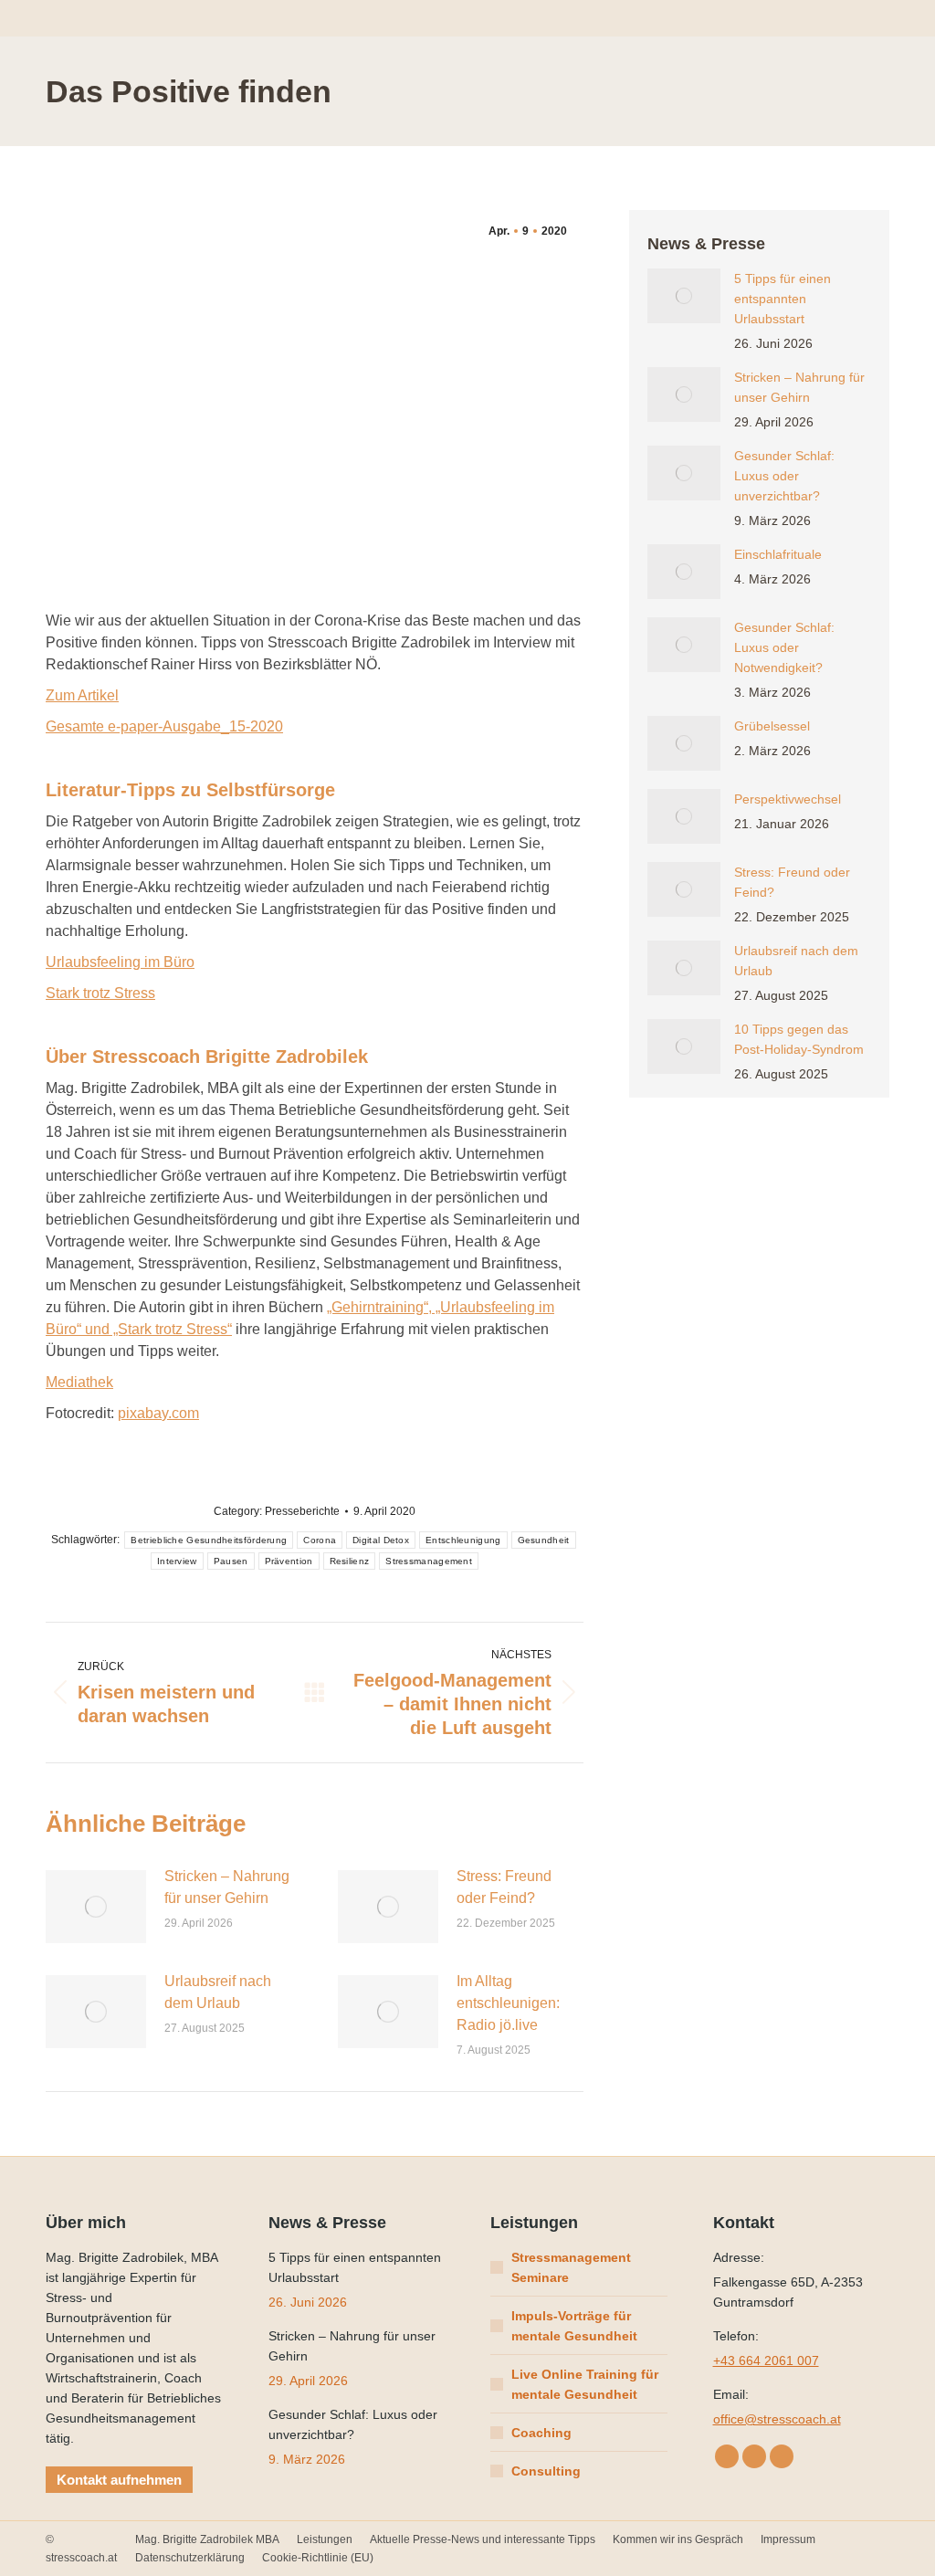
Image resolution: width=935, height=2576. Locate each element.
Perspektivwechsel (788, 799)
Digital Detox (381, 1540)
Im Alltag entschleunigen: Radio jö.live (508, 2003)
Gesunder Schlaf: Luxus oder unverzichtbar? (784, 476)
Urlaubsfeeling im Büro (120, 962)
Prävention (289, 1561)
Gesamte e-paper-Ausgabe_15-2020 (164, 726)
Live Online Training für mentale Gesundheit (585, 2384)
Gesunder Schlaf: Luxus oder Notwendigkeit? (784, 647)
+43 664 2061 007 (766, 2360)
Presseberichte (302, 1511)
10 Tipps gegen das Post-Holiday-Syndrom (799, 1039)
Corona (320, 1540)
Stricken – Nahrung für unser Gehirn (227, 1887)
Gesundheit (544, 1540)
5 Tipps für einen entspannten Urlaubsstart (783, 299)
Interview (177, 1561)
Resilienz (350, 1561)
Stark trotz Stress (100, 993)
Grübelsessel (772, 726)
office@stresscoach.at (777, 2419)
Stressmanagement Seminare (571, 2267)
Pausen (231, 1561)
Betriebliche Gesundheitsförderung (209, 1540)
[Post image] (96, 1907)
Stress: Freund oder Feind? (504, 1887)
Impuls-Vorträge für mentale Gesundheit (574, 2326)
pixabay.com (158, 1413)
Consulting (546, 2471)
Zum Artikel (82, 695)
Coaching (541, 2433)
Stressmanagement (429, 1561)
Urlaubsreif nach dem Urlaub (218, 1992)
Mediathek (79, 1382)
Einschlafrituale (778, 554)
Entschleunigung (463, 1540)
